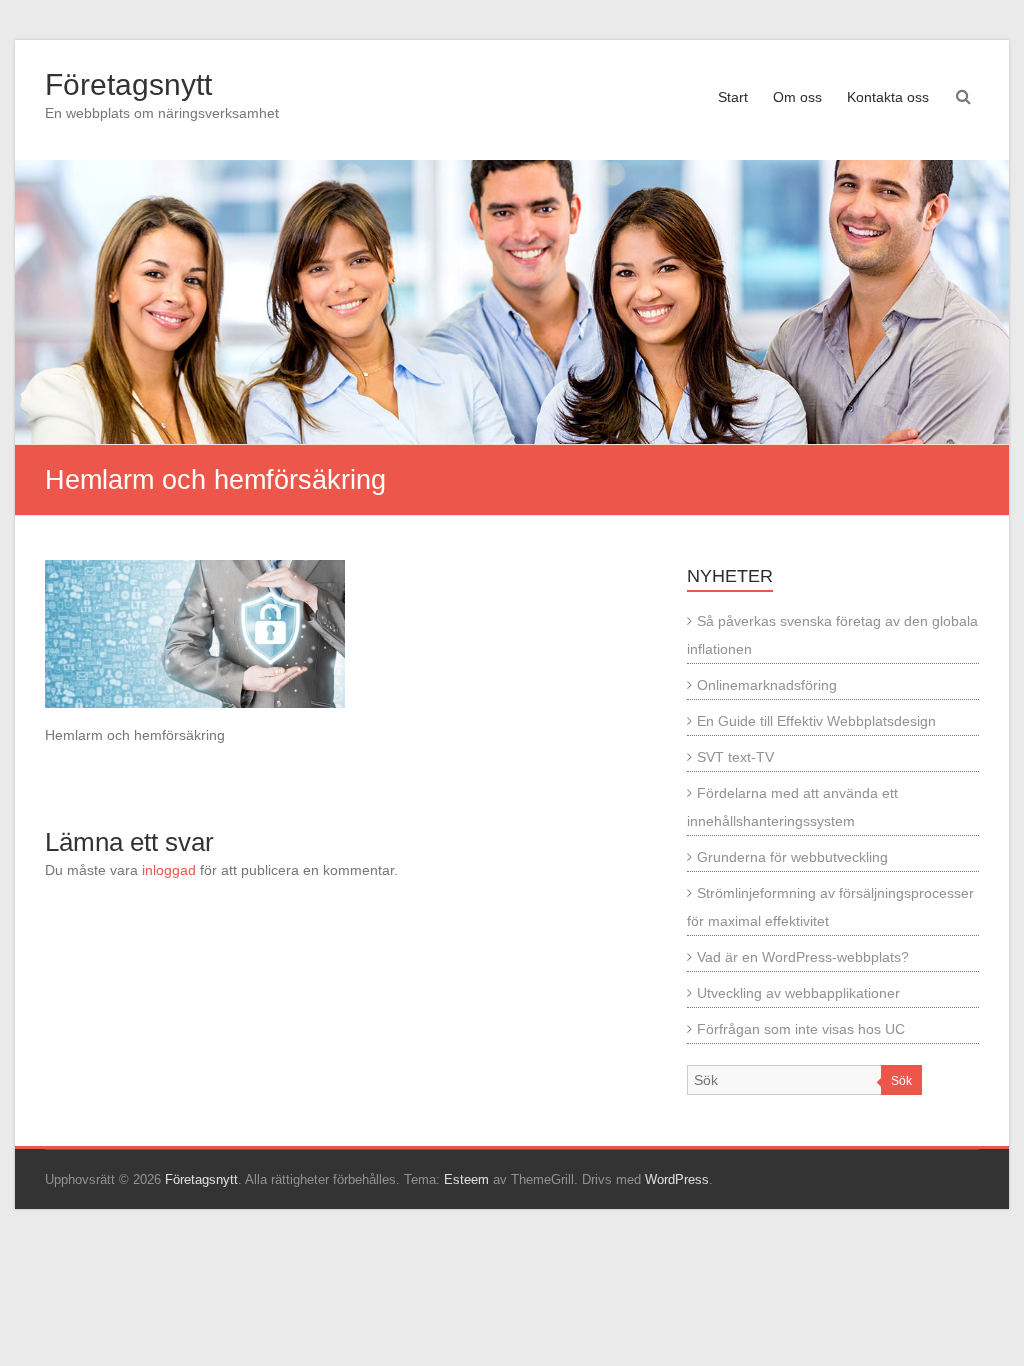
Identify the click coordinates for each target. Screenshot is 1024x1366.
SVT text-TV (735, 757)
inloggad (169, 870)
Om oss (797, 97)
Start (733, 97)
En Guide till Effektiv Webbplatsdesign (816, 721)
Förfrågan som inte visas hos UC (801, 1029)
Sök (901, 1081)
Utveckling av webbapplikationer (798, 993)
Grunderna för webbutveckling (792, 857)
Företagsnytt (128, 84)
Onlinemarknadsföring (767, 685)
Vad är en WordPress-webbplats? (803, 957)
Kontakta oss (888, 97)
